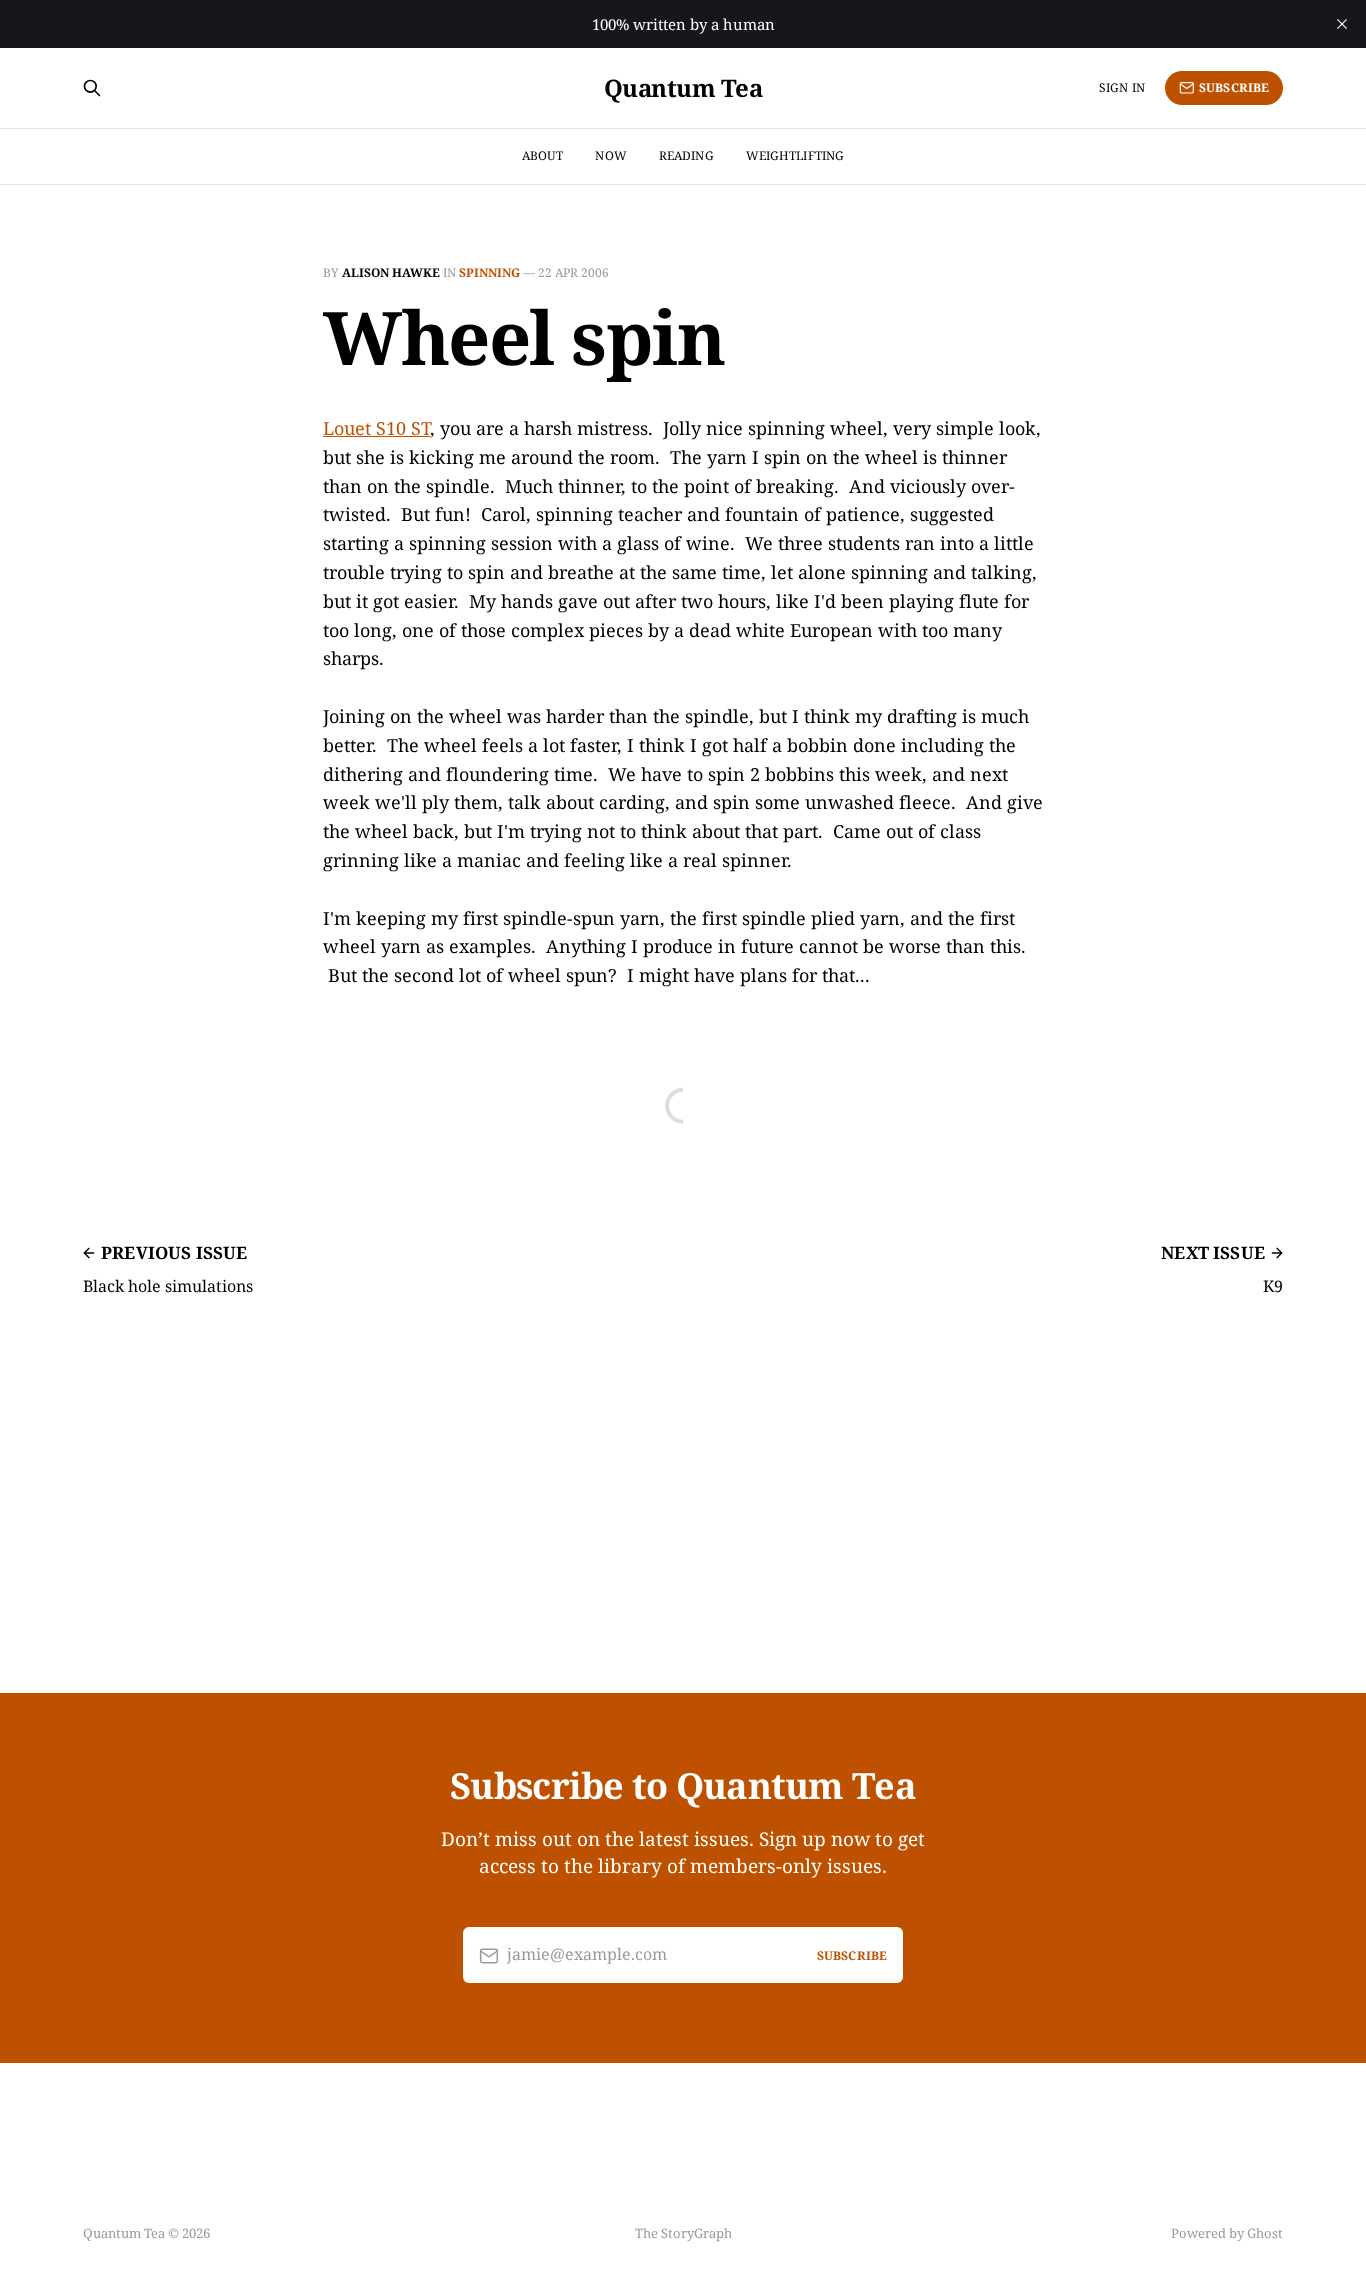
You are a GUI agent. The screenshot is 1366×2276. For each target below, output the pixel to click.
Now (610, 155)
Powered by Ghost (1227, 2233)
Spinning (489, 272)
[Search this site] (92, 88)
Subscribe (1234, 87)
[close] (1342, 24)
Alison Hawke (391, 272)
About (543, 155)
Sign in (1122, 87)
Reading (686, 155)
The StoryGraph (683, 2233)
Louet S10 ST (376, 428)
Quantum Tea (683, 88)
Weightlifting (795, 155)
